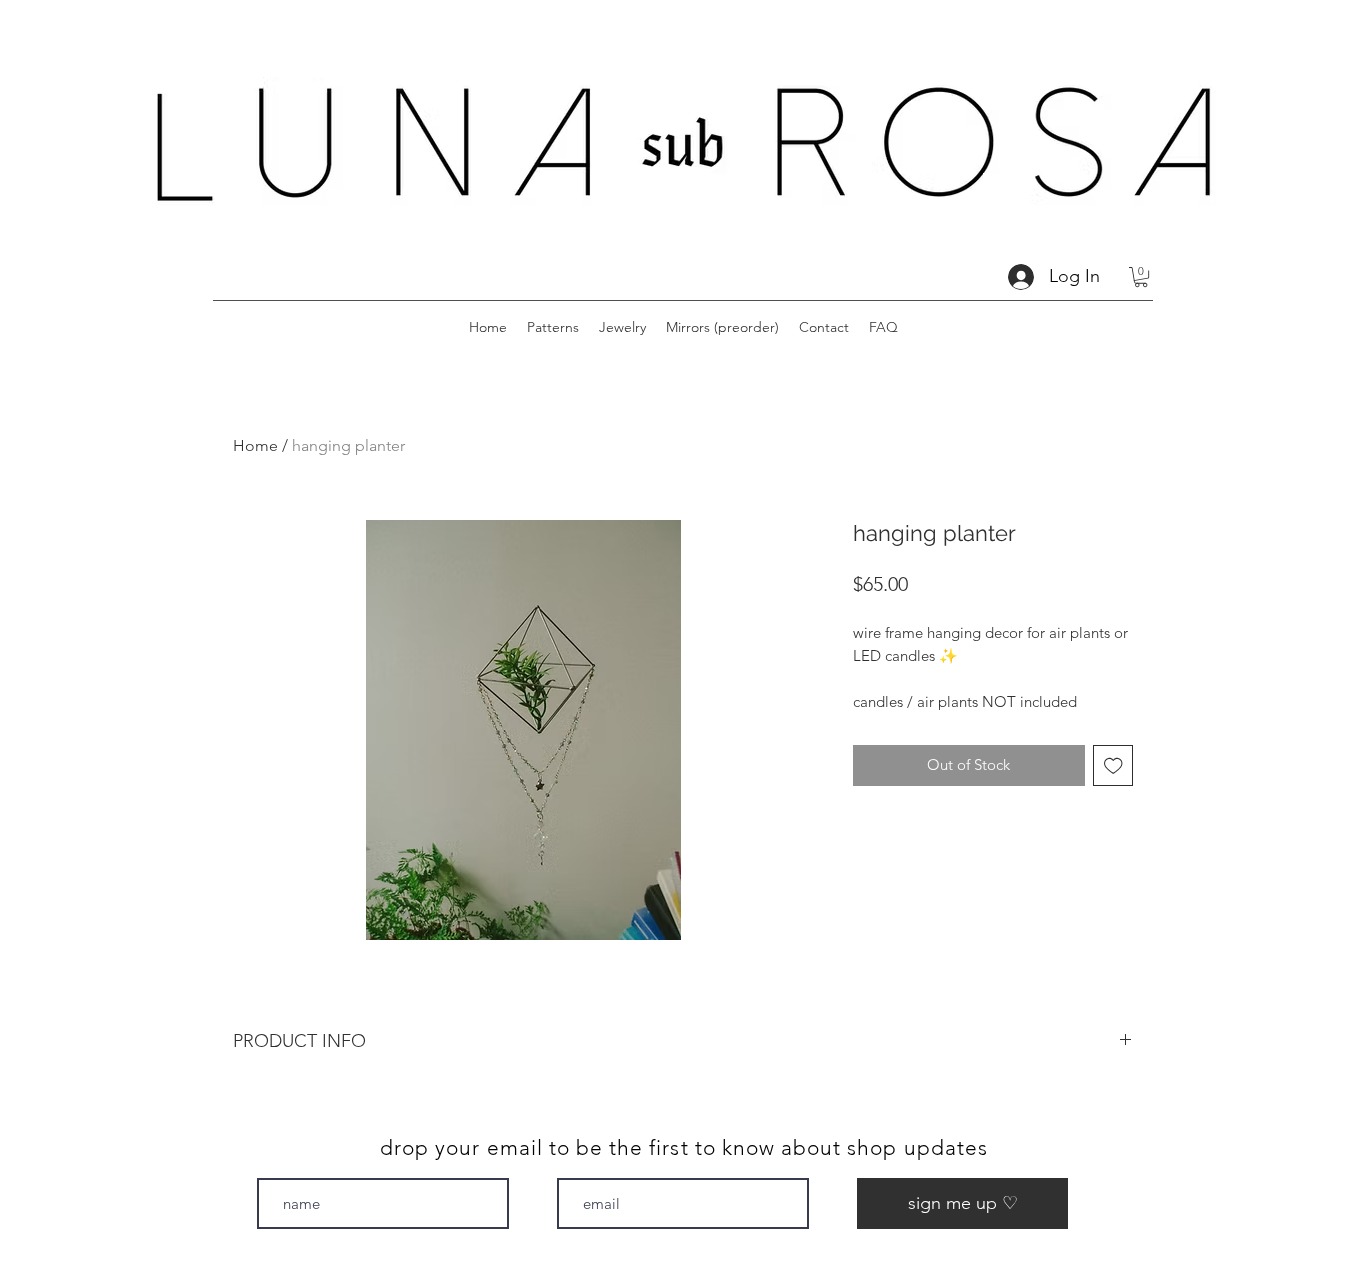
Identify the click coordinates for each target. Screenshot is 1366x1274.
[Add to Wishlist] (1113, 765)
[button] (1141, 277)
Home (255, 445)
